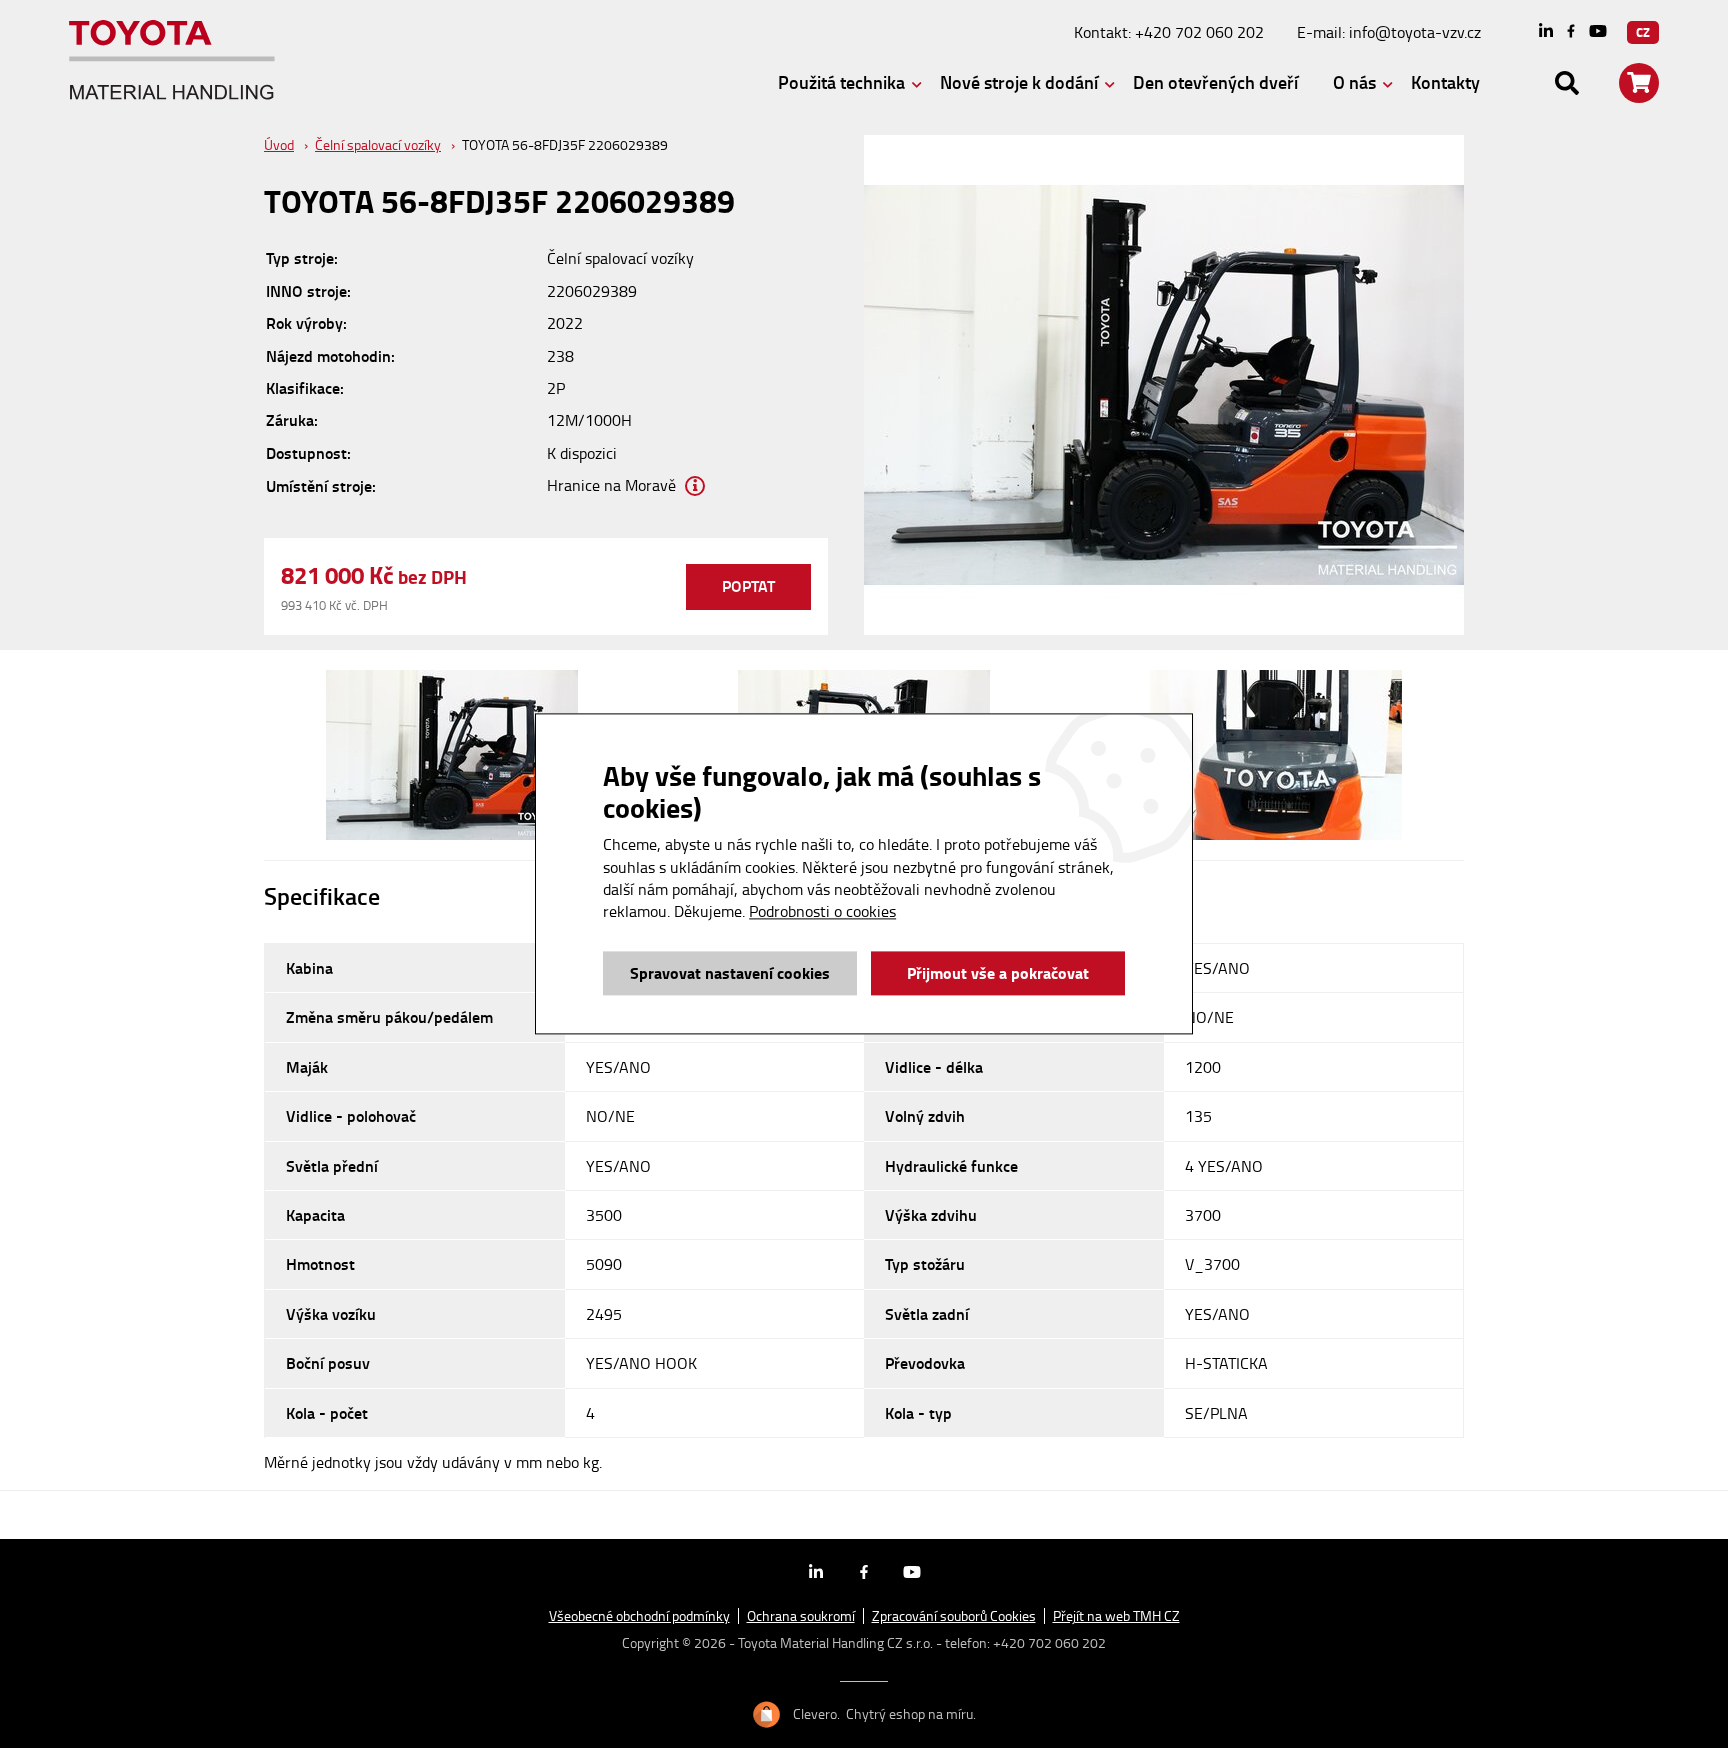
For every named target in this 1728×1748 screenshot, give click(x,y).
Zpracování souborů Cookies (954, 1616)
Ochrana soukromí (801, 1616)
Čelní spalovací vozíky (378, 144)
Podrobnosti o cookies (822, 912)
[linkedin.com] (1546, 32)
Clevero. (816, 1714)
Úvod (279, 144)
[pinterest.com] (1598, 32)
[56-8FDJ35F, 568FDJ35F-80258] (451, 755)
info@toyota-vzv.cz (1415, 32)
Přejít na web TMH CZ (1116, 1616)
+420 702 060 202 (1199, 32)
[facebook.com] (1571, 32)
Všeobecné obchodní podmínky (639, 1616)
